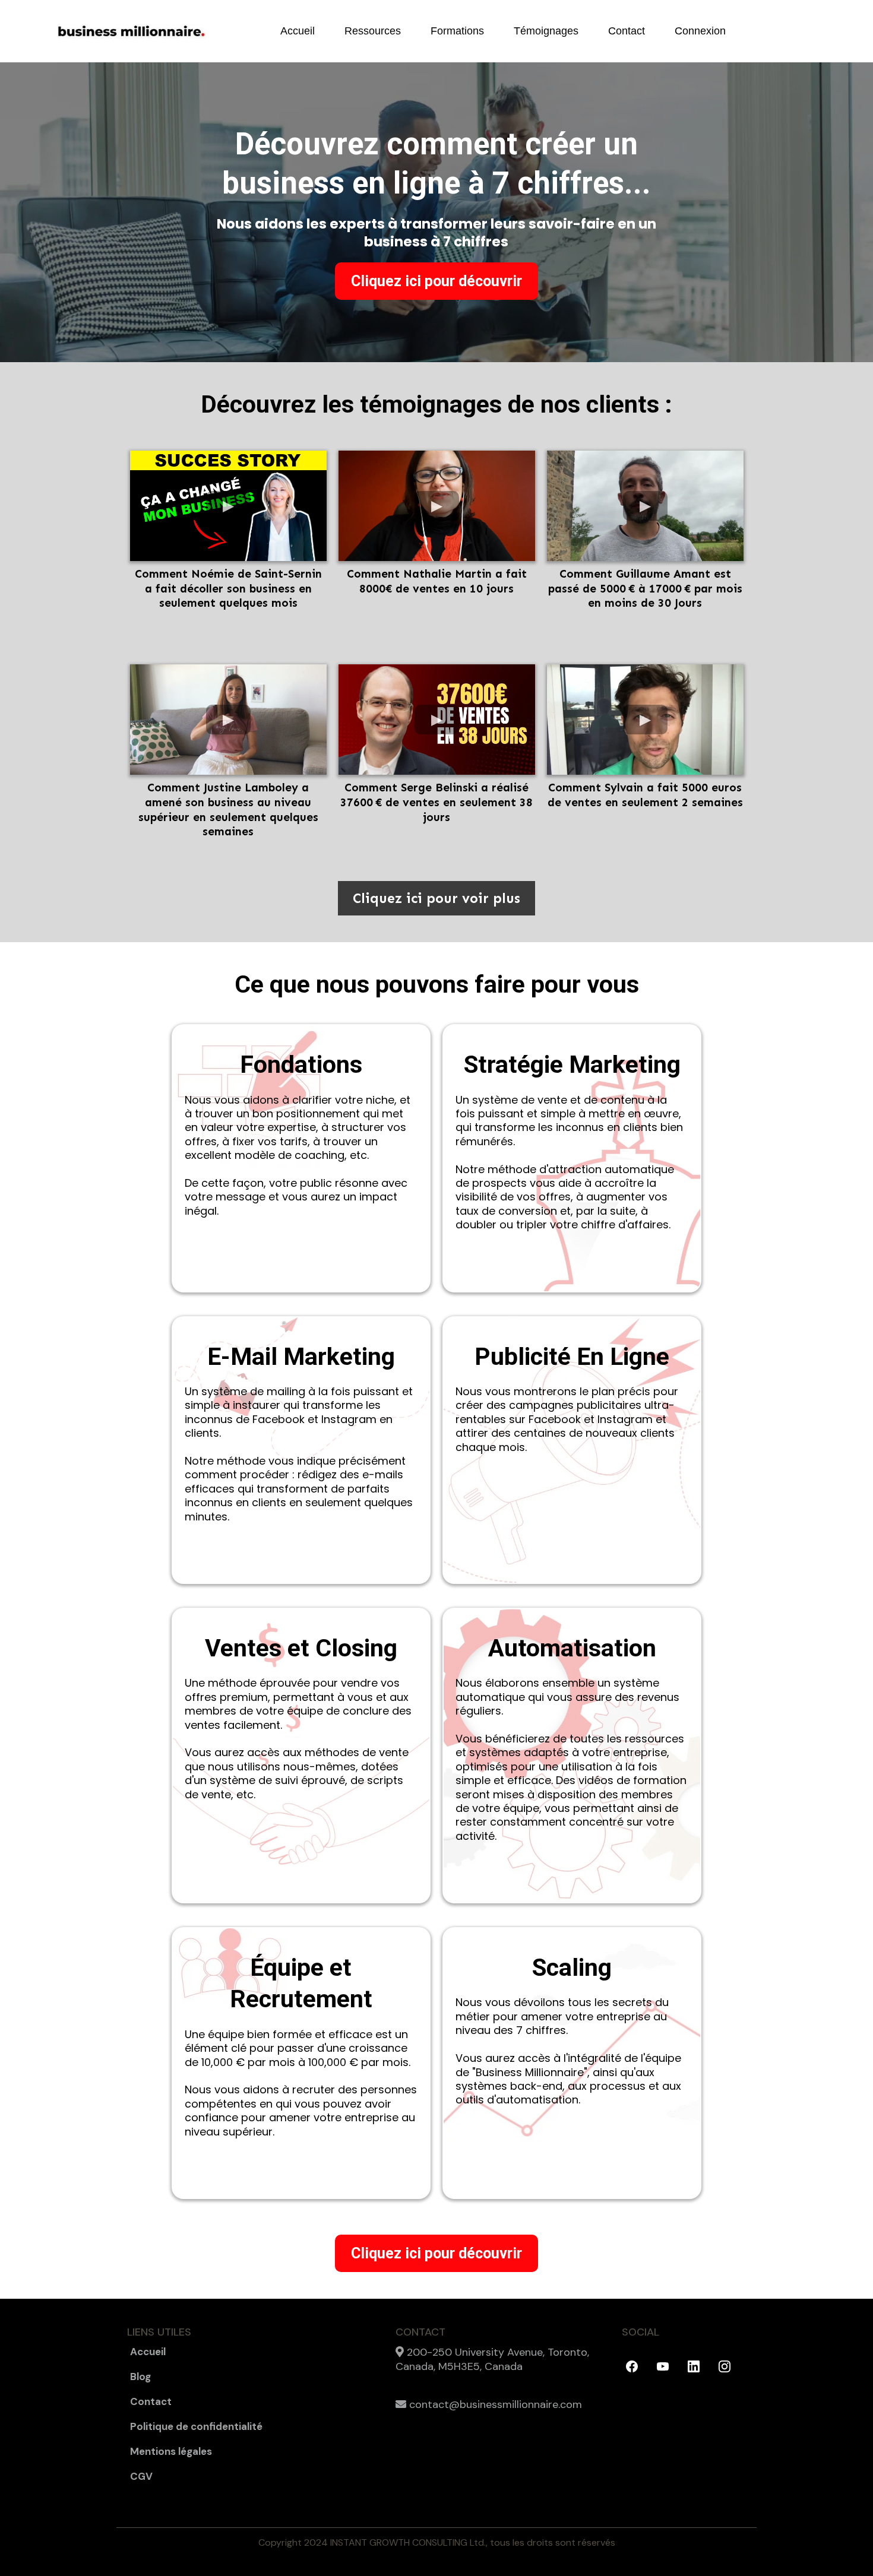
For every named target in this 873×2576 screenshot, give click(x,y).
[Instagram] (725, 2366)
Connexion (700, 31)
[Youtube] (663, 2366)
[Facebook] (632, 2366)
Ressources (373, 31)
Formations (457, 31)
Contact (627, 31)
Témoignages (546, 31)
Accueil (298, 31)
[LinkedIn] (694, 2366)
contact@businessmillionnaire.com (496, 2404)
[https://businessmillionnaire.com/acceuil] (131, 31)
